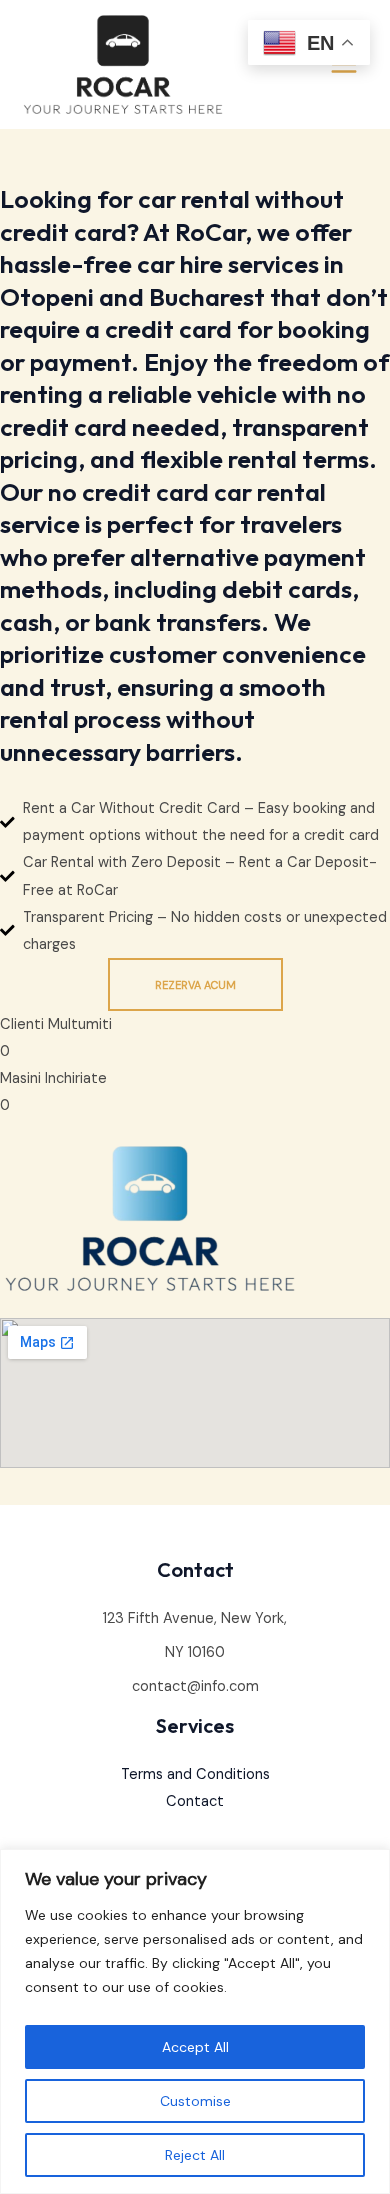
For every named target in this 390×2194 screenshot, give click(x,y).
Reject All (195, 2155)
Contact (195, 1801)
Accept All (195, 2047)
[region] (195, 2021)
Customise (195, 2101)
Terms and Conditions (195, 1774)
